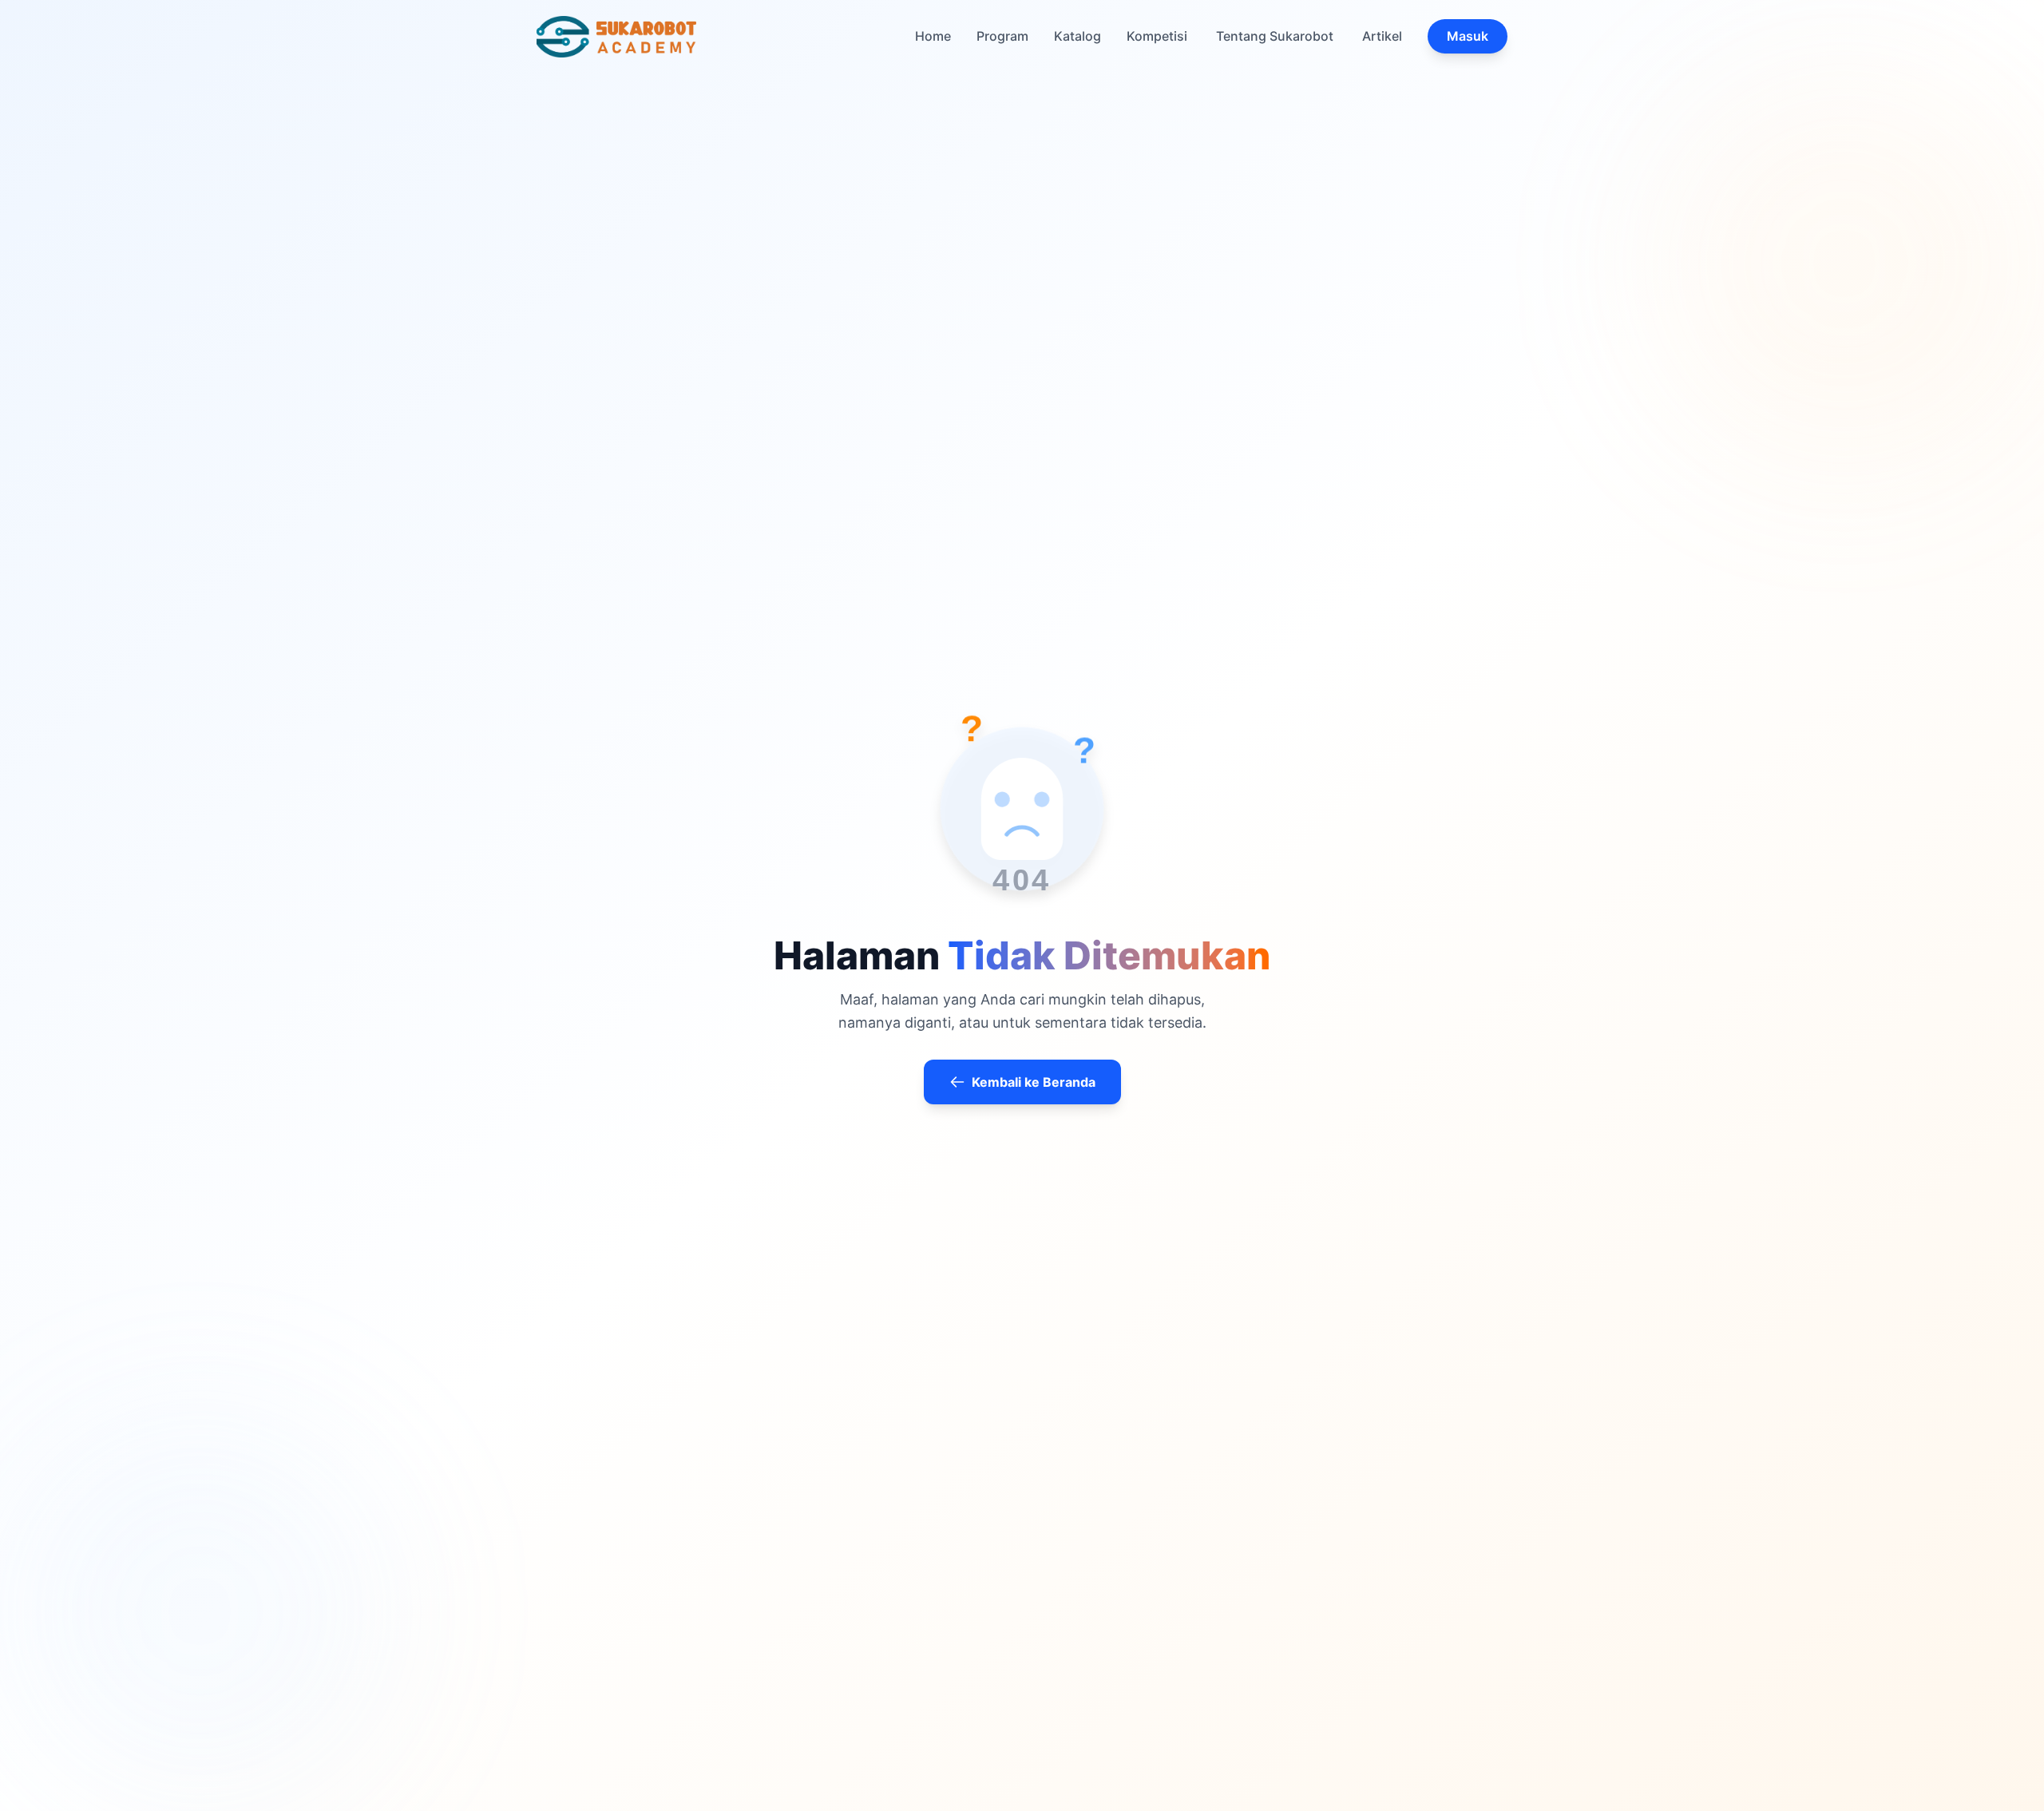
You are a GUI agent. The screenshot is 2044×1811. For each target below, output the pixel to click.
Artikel (1382, 36)
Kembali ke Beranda (1034, 1082)
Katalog (1077, 36)
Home (933, 36)
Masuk (1468, 36)
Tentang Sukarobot (1275, 36)
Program (1002, 36)
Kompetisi (1157, 36)
